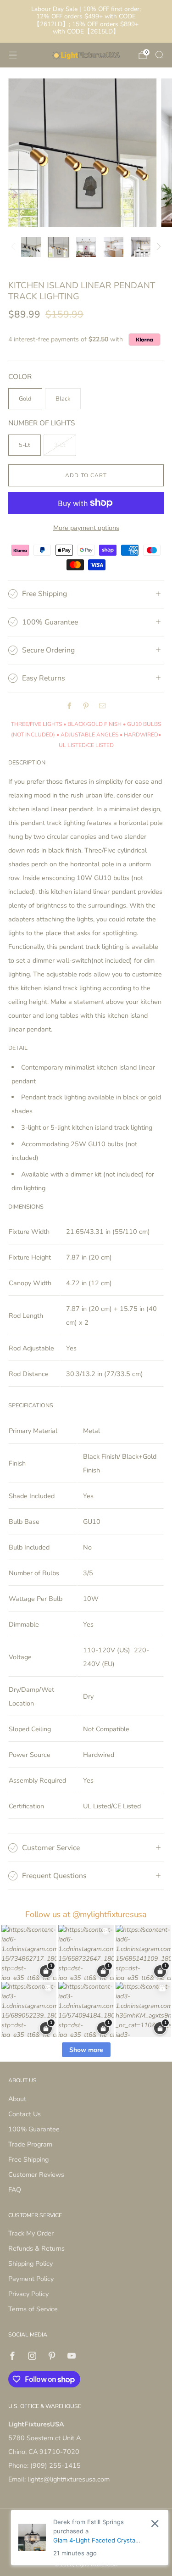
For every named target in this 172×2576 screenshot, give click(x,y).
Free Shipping (28, 2159)
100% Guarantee (34, 2129)
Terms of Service (33, 2309)
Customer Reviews (36, 2175)
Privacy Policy (28, 2294)
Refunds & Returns (36, 2248)
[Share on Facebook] (70, 706)
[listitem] (86, 21)
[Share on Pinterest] (86, 706)
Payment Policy (31, 2279)
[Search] (159, 55)
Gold (25, 399)
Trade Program (30, 2144)
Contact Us (25, 2114)
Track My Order (31, 2233)
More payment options (86, 528)
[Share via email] (103, 706)
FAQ (15, 2190)
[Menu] (13, 55)
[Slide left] (15, 247)
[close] (155, 2523)
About (17, 2099)
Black (63, 399)
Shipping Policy (31, 2264)
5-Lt (25, 445)
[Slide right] (157, 247)
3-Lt (60, 445)
